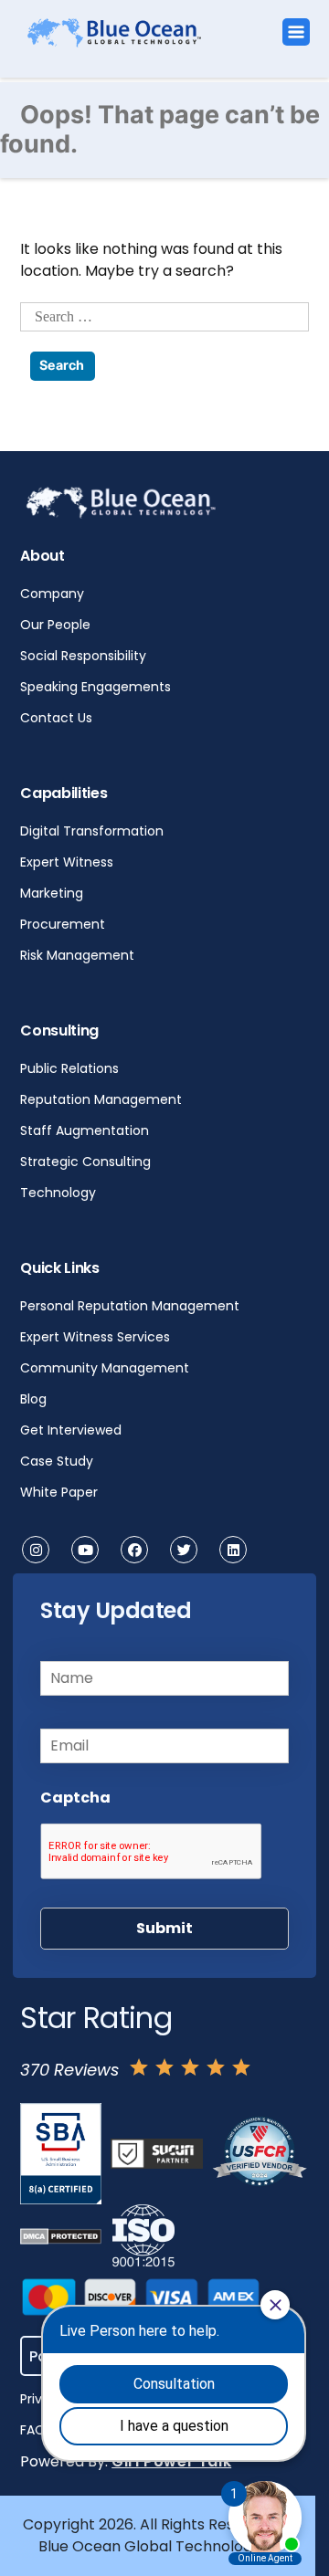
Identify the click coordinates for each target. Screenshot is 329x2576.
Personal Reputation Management (130, 1306)
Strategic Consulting (85, 1162)
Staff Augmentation (85, 1130)
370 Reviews (69, 2070)
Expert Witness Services (95, 1337)
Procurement (63, 924)
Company (52, 594)
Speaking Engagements (96, 687)
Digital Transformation (92, 831)
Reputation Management (101, 1099)
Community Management (105, 1368)
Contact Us (56, 718)
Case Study (57, 1461)
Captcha (75, 1798)
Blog (33, 1399)
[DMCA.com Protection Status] (60, 2236)
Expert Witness (67, 862)
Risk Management (77, 955)
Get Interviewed (71, 1430)
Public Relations (69, 1068)
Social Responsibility (83, 656)
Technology (58, 1193)
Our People (55, 625)
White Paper (59, 1492)
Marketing (52, 893)
